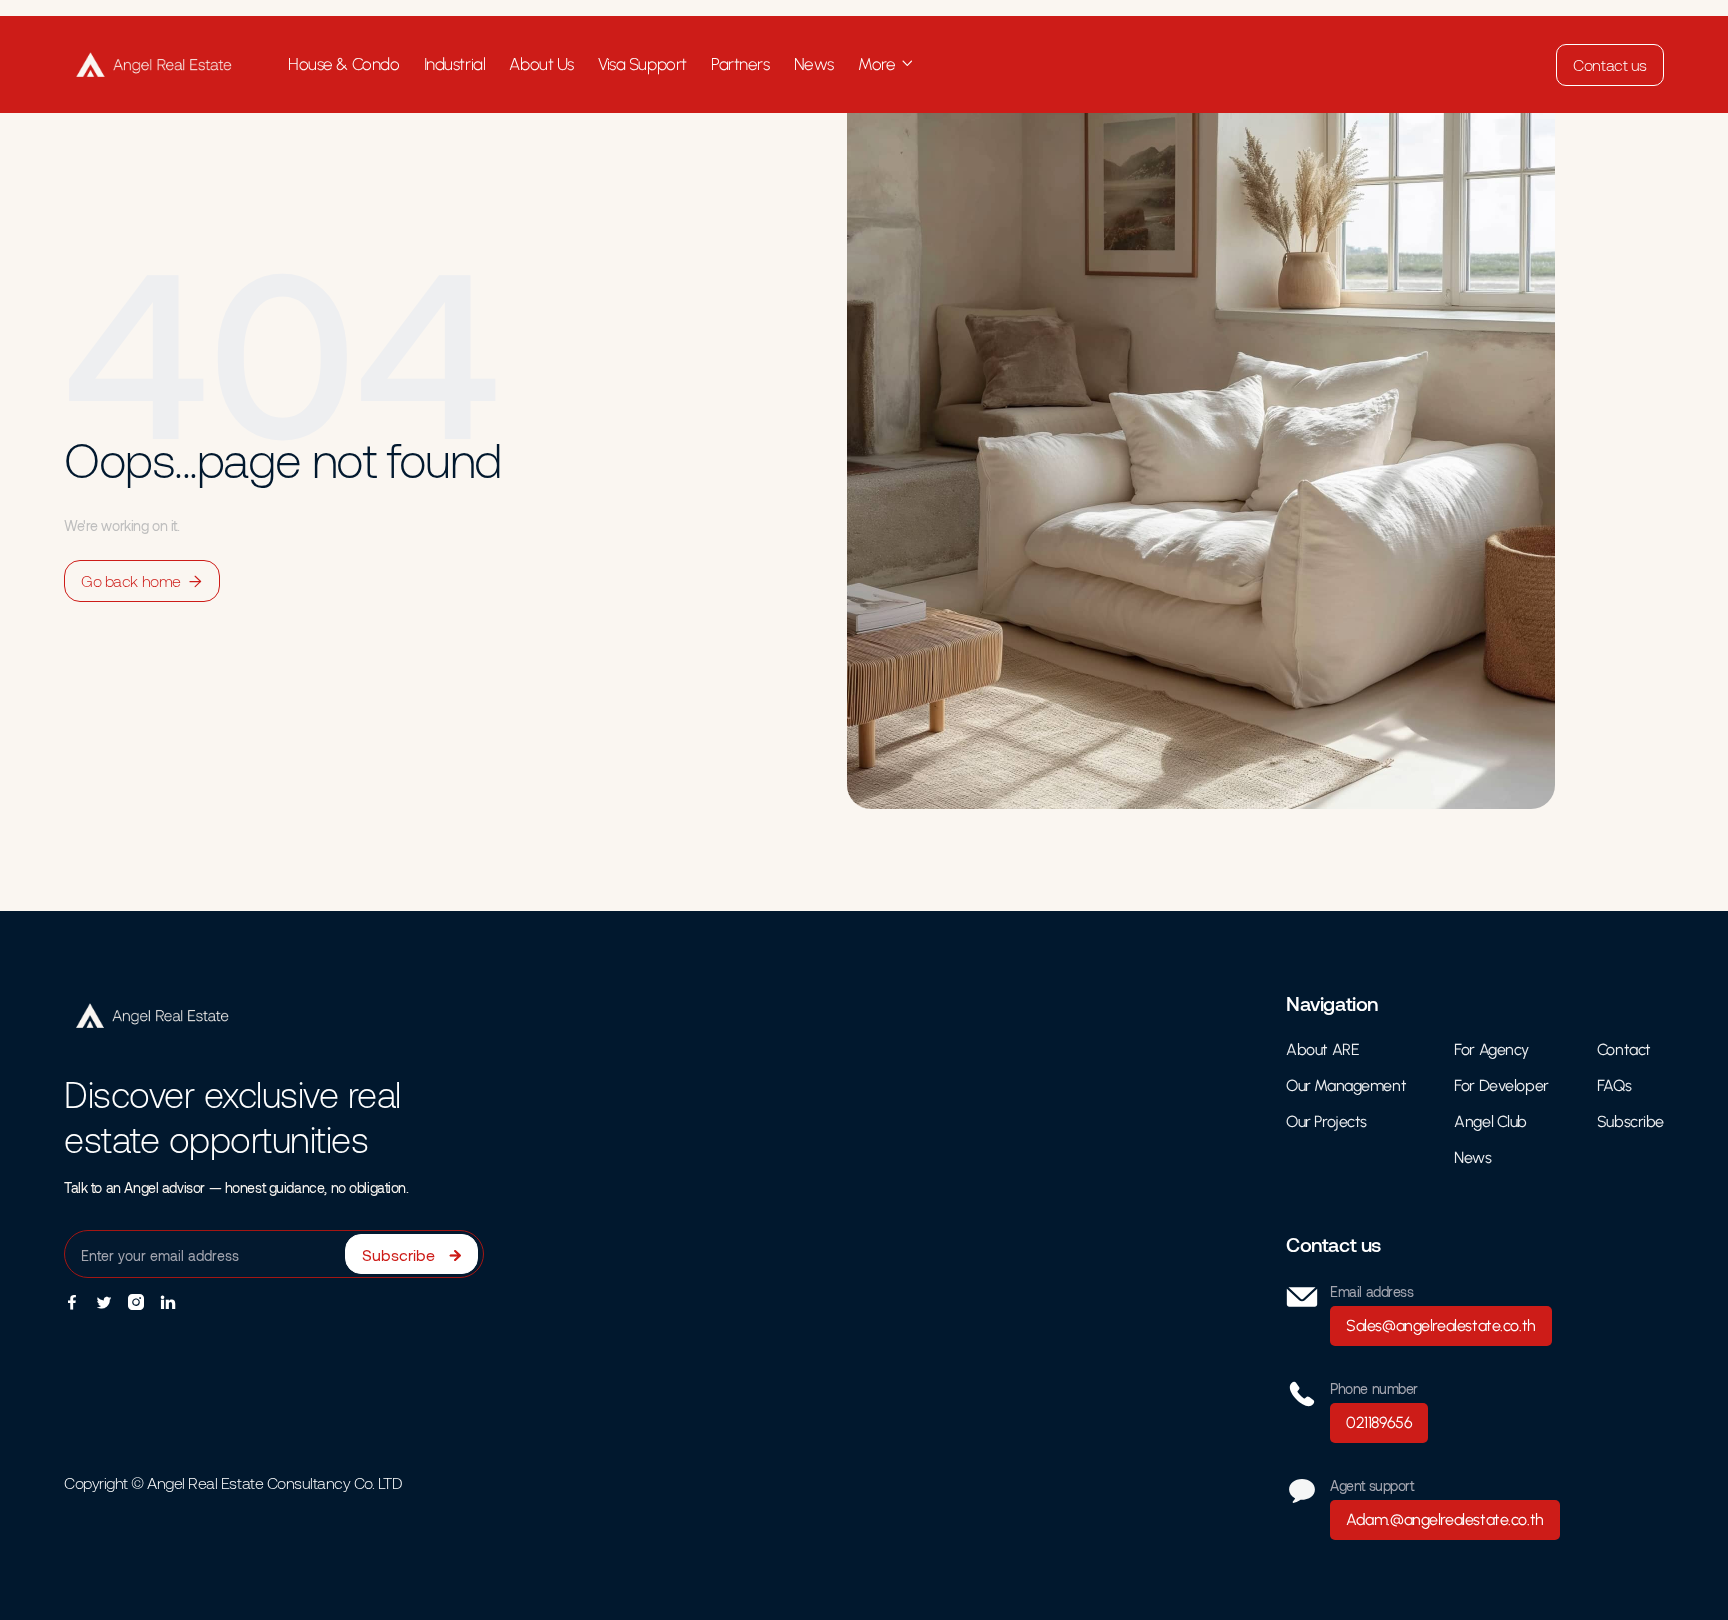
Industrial (455, 64)
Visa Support (642, 64)
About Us (541, 64)
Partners (740, 64)
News (814, 64)
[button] (886, 64)
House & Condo (344, 64)
